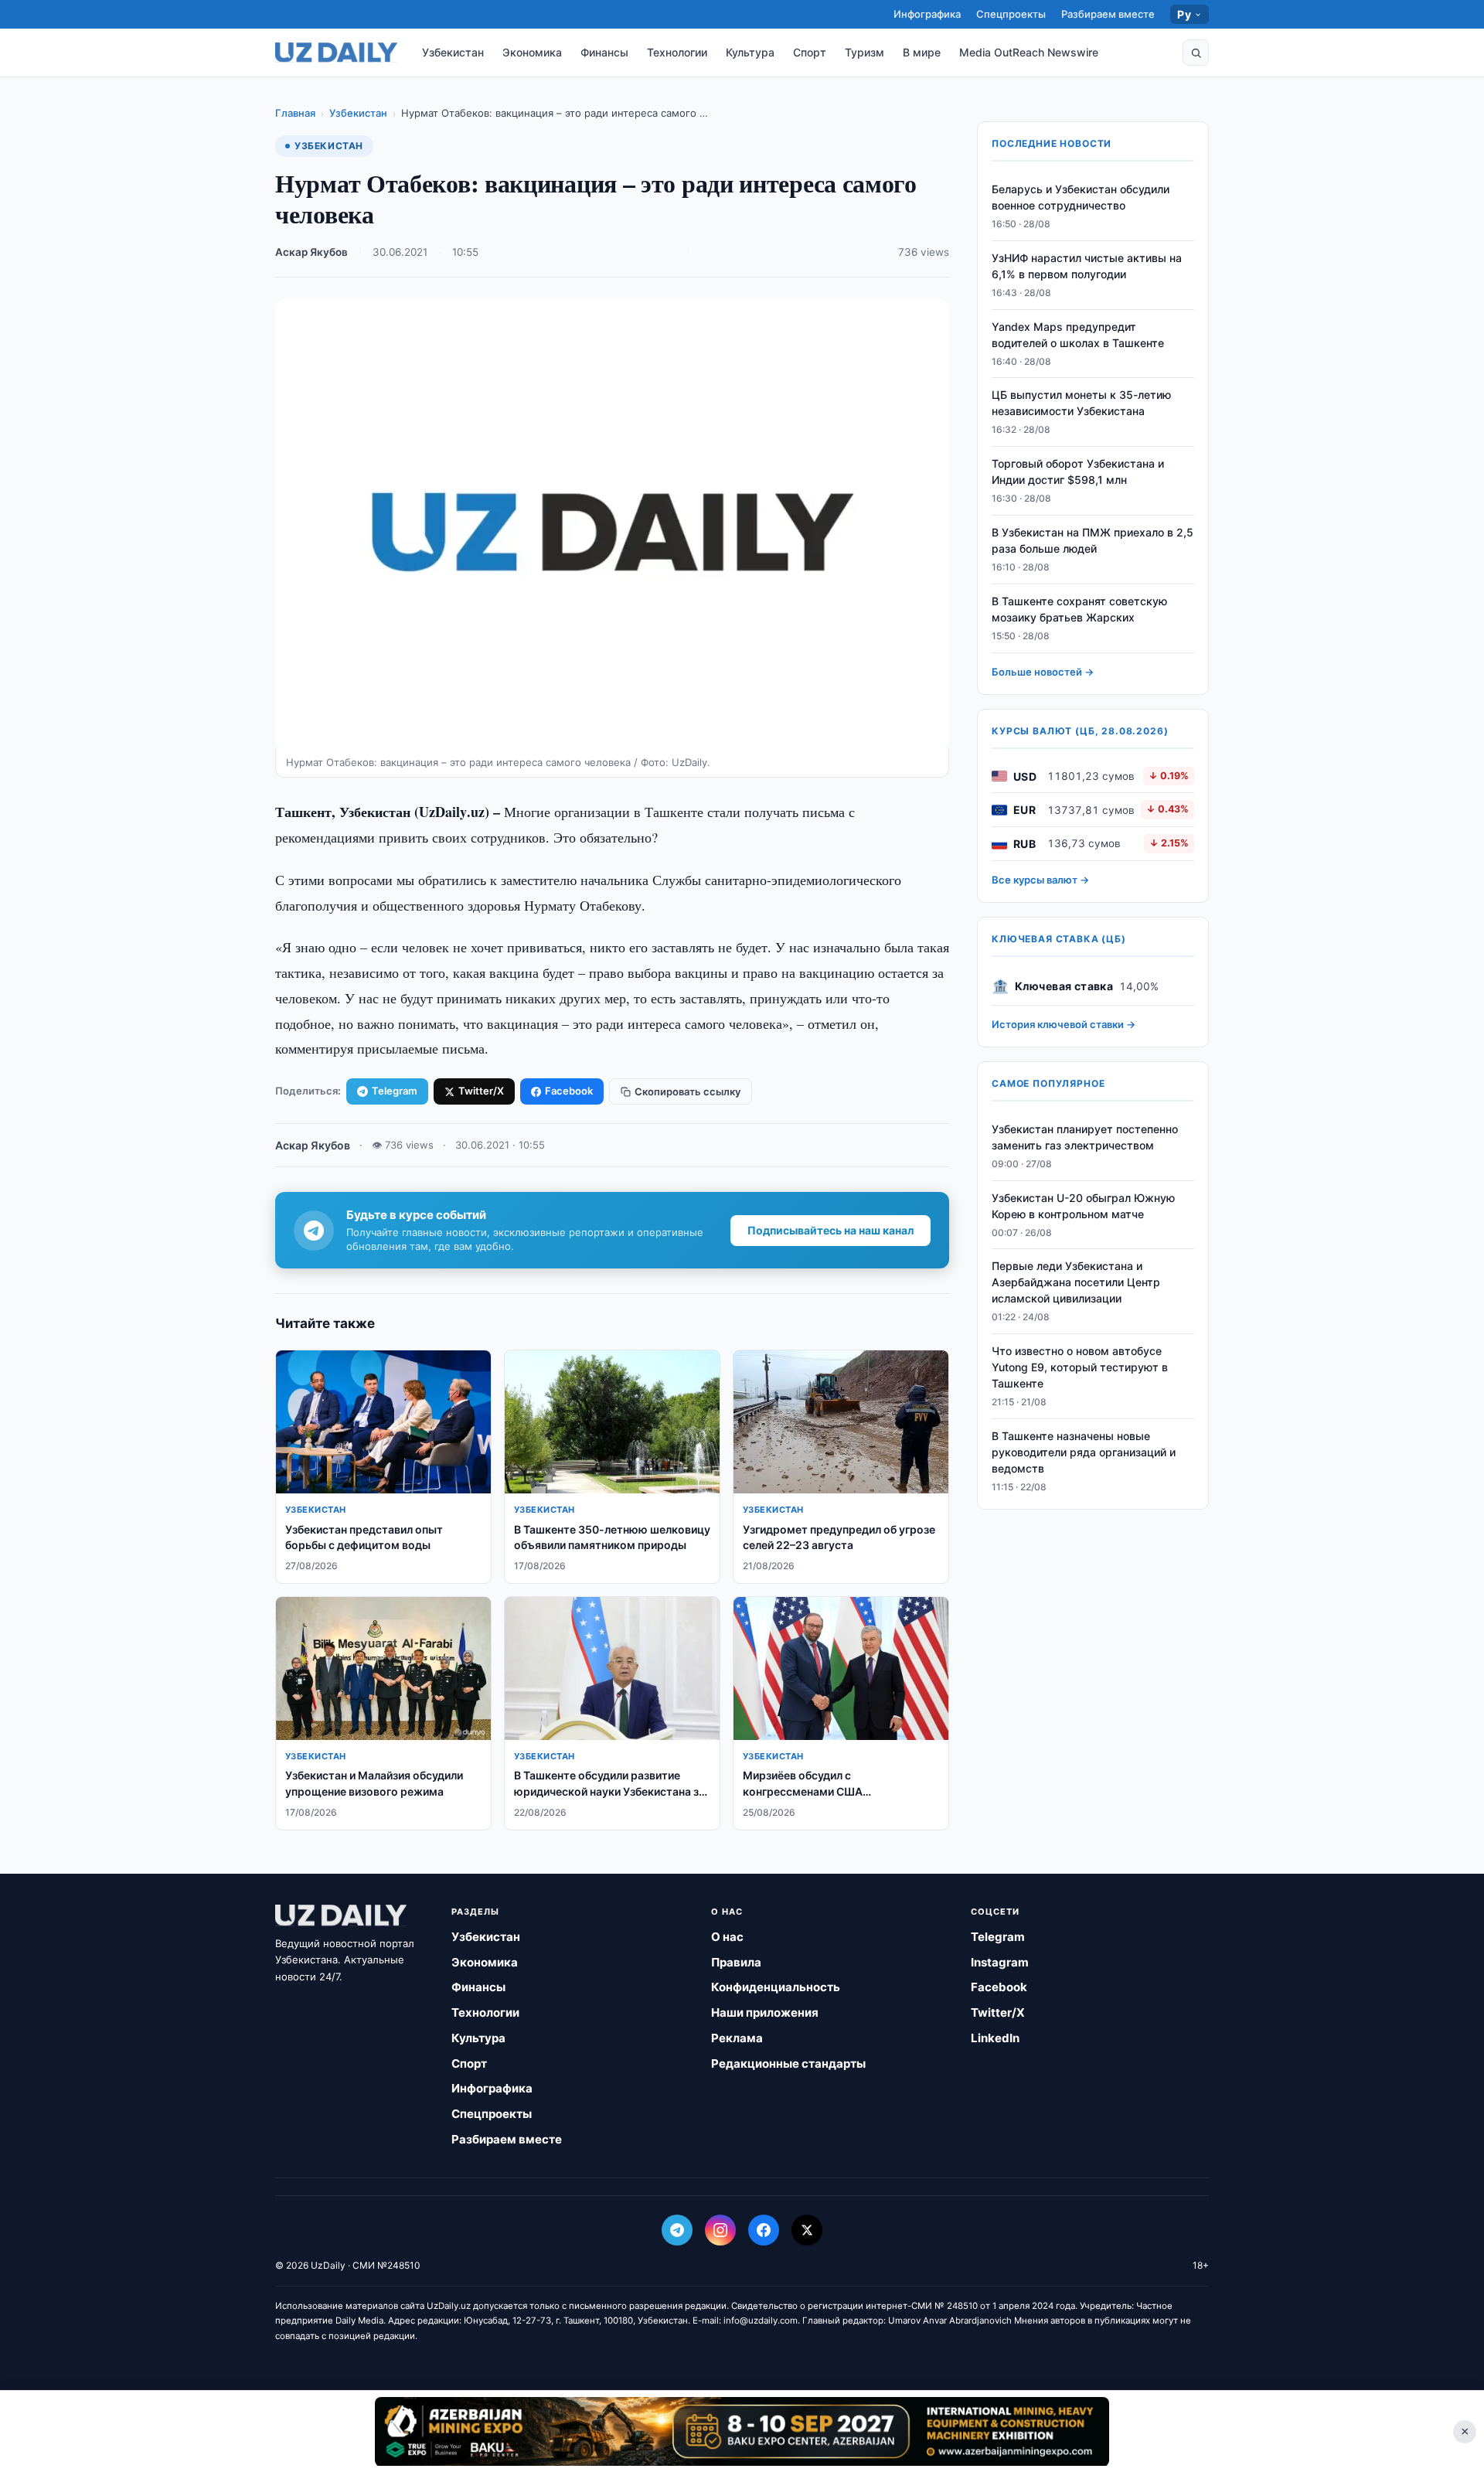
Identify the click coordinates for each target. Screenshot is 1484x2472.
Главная (295, 113)
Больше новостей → (1043, 672)
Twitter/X (481, 1091)
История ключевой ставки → (1064, 1024)
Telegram (395, 1091)
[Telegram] (677, 2230)
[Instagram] (720, 2230)
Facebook (569, 1091)
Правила (736, 1962)
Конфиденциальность (776, 1987)
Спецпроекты (1011, 14)
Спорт (810, 52)
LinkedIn (995, 2038)
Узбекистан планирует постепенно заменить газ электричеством (1085, 1137)
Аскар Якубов (311, 252)
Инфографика (927, 14)
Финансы (604, 52)
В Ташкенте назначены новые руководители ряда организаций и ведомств (1084, 1452)
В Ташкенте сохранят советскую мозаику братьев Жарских (1079, 609)
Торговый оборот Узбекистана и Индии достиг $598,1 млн (1078, 472)
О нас (727, 1937)
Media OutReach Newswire (1029, 52)
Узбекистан (453, 52)
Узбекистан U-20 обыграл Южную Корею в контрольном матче (1083, 1206)
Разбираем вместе (1108, 14)
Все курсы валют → (1040, 880)
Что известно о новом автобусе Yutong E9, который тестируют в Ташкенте (1080, 1367)
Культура (750, 52)
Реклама (737, 2038)
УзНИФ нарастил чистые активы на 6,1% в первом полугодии (1087, 266)
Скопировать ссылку (688, 1091)
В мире (922, 52)
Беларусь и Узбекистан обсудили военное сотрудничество (1081, 197)
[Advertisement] (742, 2431)
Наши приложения (765, 2012)
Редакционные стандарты (788, 2063)
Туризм (865, 52)
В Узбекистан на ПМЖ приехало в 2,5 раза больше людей (1093, 540)
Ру (1184, 14)
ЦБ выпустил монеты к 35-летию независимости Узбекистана (1081, 403)
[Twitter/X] (807, 2230)
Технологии (677, 52)
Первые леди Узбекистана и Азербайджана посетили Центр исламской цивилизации (1076, 1283)
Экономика (532, 52)
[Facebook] (764, 2230)
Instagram (1000, 1962)
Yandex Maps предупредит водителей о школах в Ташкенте (1078, 335)
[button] (1196, 53)
